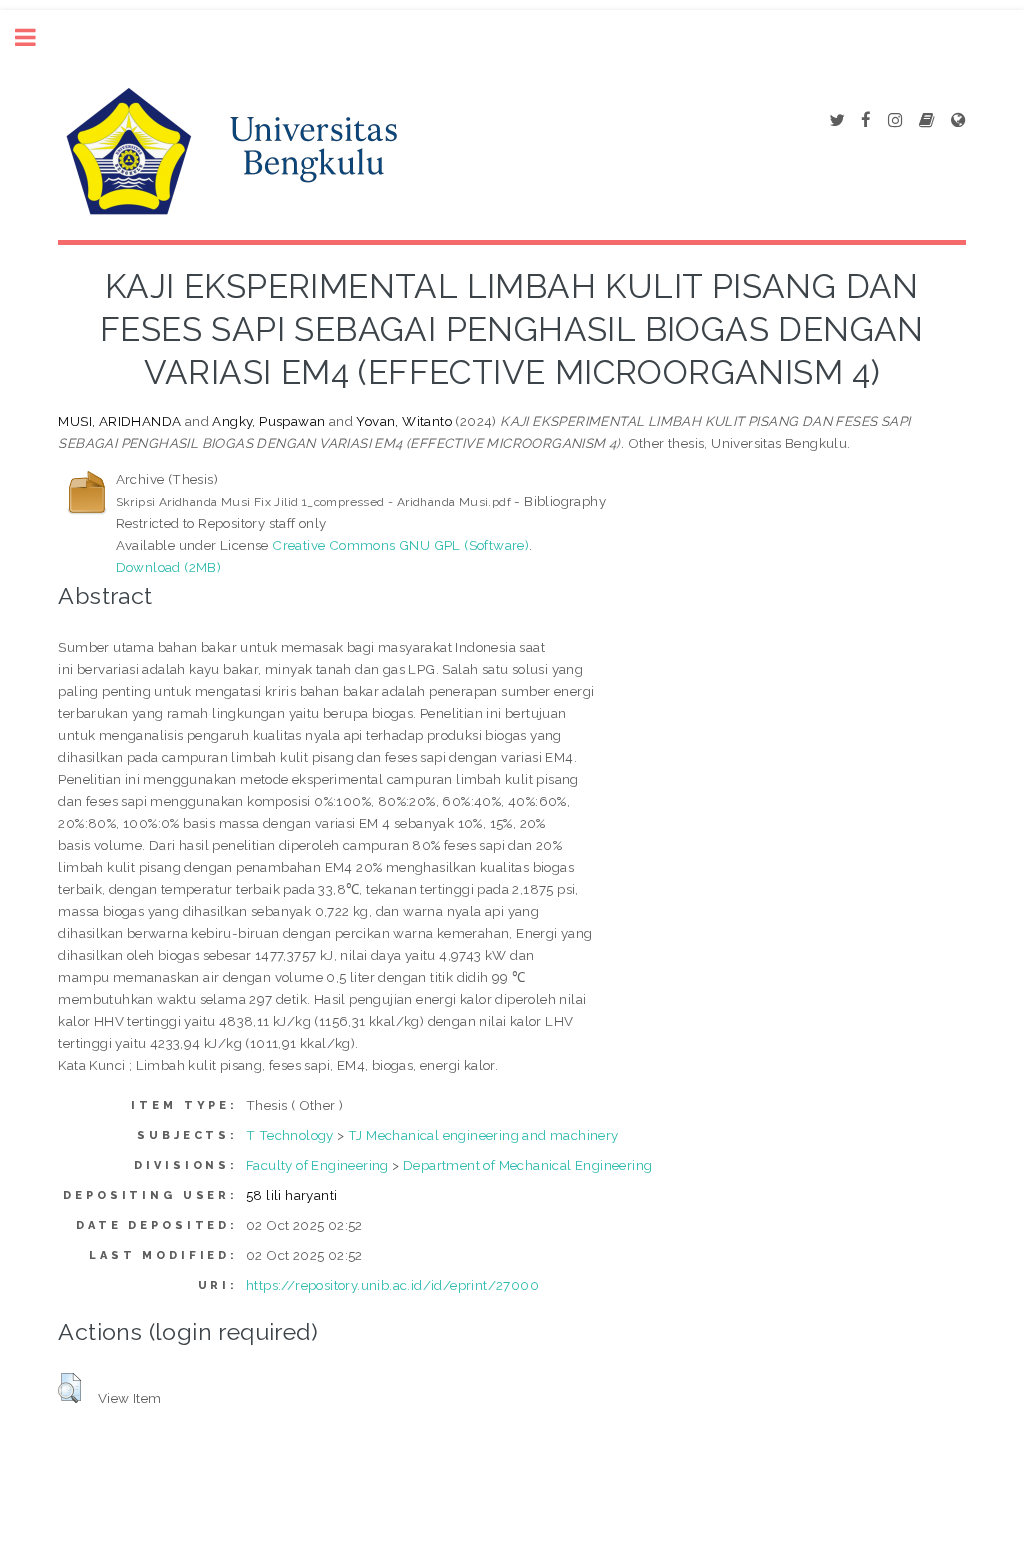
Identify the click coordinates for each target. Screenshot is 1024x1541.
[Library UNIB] (958, 121)
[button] (69, 1388)
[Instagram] (895, 121)
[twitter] (836, 121)
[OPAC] (926, 121)
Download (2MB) (169, 567)
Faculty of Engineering (317, 1165)
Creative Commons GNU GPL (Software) (400, 545)
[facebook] (866, 121)
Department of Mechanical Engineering (527, 1165)
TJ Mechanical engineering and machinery (483, 1135)
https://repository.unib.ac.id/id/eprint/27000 (392, 1285)
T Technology (290, 1135)
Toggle (36, 37)
